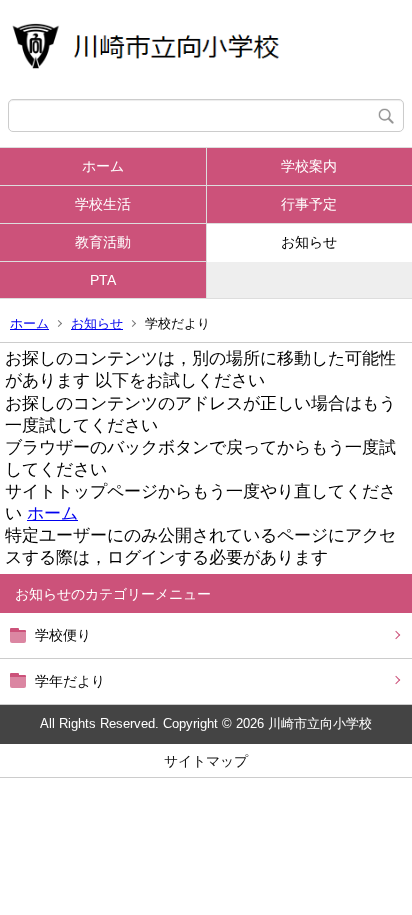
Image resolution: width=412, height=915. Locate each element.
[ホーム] (206, 49)
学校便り (63, 635)
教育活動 (103, 242)
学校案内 (309, 166)
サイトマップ (206, 761)
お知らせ (309, 242)
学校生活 (103, 204)
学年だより (70, 681)
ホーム (103, 166)
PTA (103, 280)
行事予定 (309, 204)
